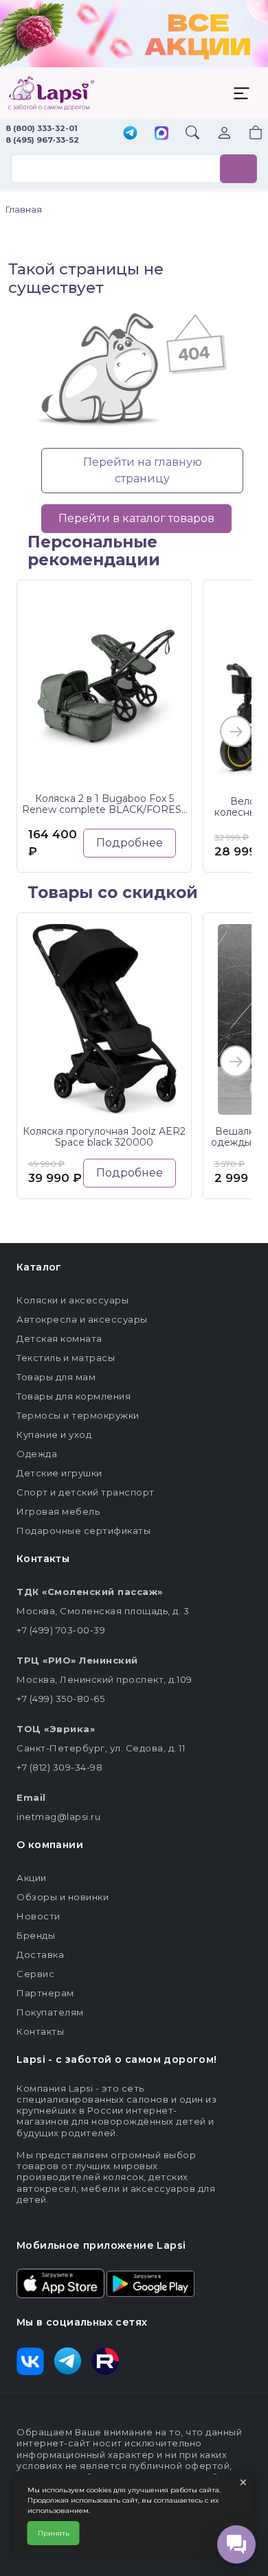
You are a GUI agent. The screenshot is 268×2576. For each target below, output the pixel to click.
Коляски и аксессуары (72, 1300)
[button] (247, 134)
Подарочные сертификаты (83, 1531)
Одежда (37, 1454)
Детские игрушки (59, 1473)
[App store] (60, 2282)
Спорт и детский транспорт (86, 1492)
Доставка (40, 1954)
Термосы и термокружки (78, 1415)
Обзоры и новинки (63, 1897)
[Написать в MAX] (161, 134)
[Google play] (150, 2282)
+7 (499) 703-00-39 (61, 1630)
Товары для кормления (74, 1396)
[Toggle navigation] (241, 93)
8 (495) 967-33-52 (42, 140)
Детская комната (59, 1338)
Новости (38, 1916)
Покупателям (50, 2012)
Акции (32, 1878)
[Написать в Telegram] (130, 134)
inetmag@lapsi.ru (58, 1817)
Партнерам (45, 1993)
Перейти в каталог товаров (136, 518)
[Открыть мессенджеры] (236, 2544)
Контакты (40, 2031)
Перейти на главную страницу (143, 470)
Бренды (36, 1935)
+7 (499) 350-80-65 (60, 1699)
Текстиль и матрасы (66, 1358)
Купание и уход (54, 1434)
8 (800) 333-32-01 (42, 128)
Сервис (35, 1974)
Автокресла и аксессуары (82, 1319)
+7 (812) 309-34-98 (59, 1767)
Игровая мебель (58, 1511)
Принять (54, 2533)
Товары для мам (56, 1377)
